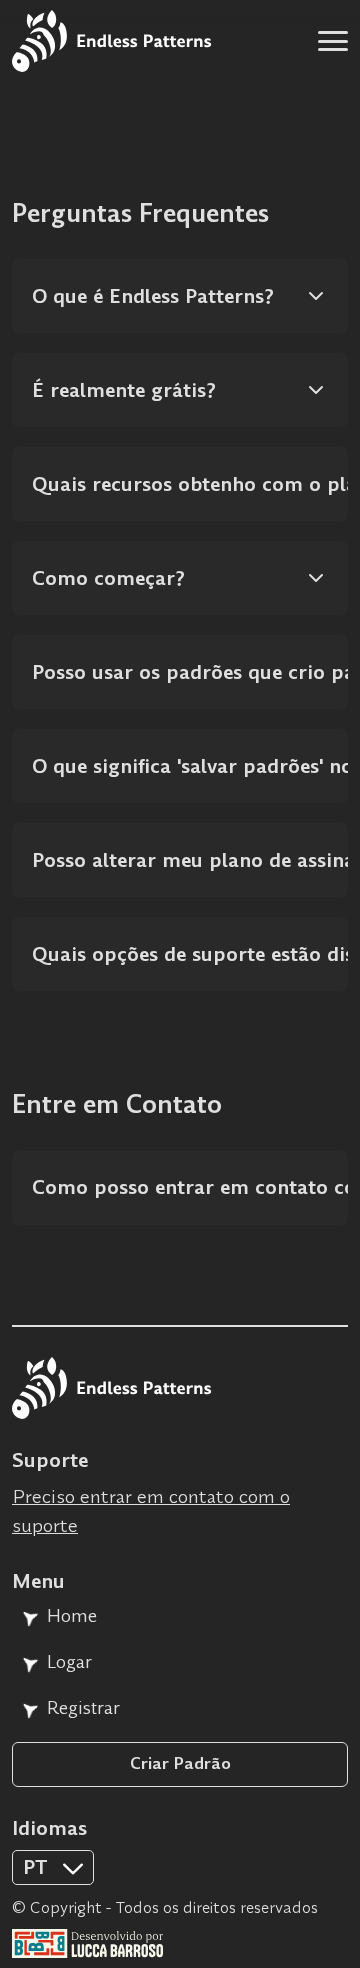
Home (72, 1616)
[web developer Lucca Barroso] (180, 1943)
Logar (69, 1662)
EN (35, 1909)
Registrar (83, 1708)
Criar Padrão (180, 1763)
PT (34, 1943)
